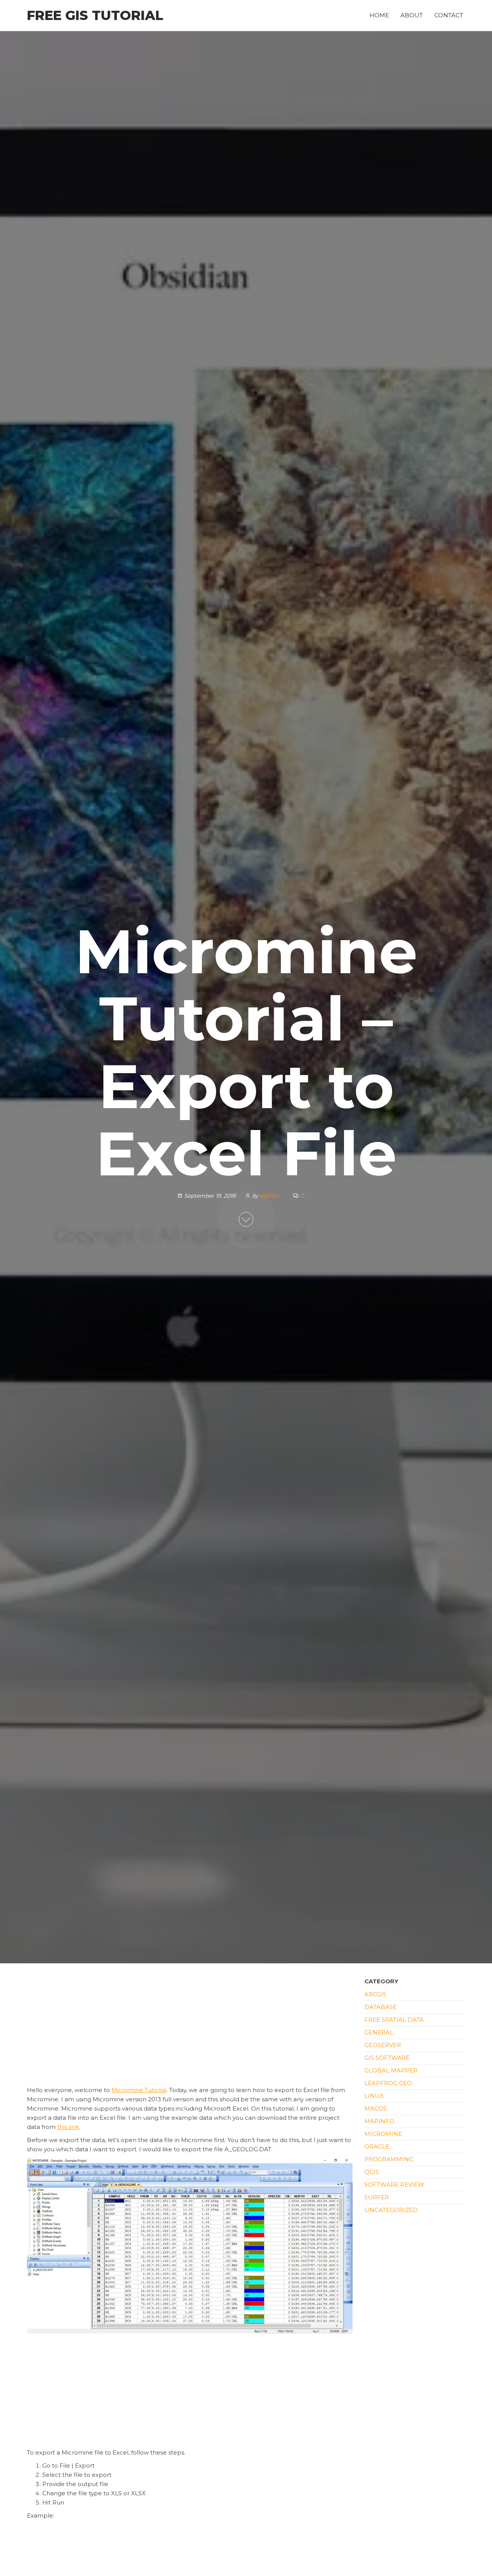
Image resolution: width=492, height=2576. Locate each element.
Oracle (377, 2146)
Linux (374, 2096)
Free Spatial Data (394, 2020)
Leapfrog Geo (388, 2083)
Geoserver (383, 2045)
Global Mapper (391, 2070)
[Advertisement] (190, 2029)
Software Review (394, 2185)
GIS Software (387, 2058)
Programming (389, 2159)
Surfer (377, 2197)
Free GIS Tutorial (95, 15)
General (379, 2032)
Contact (449, 15)
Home (379, 15)
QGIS (372, 2172)
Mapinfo (379, 2121)
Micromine (383, 2134)
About (412, 15)
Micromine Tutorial (139, 2090)
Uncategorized (391, 2210)
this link (68, 2127)
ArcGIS (375, 1994)
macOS (376, 2108)
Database (381, 2007)
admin (270, 1196)
